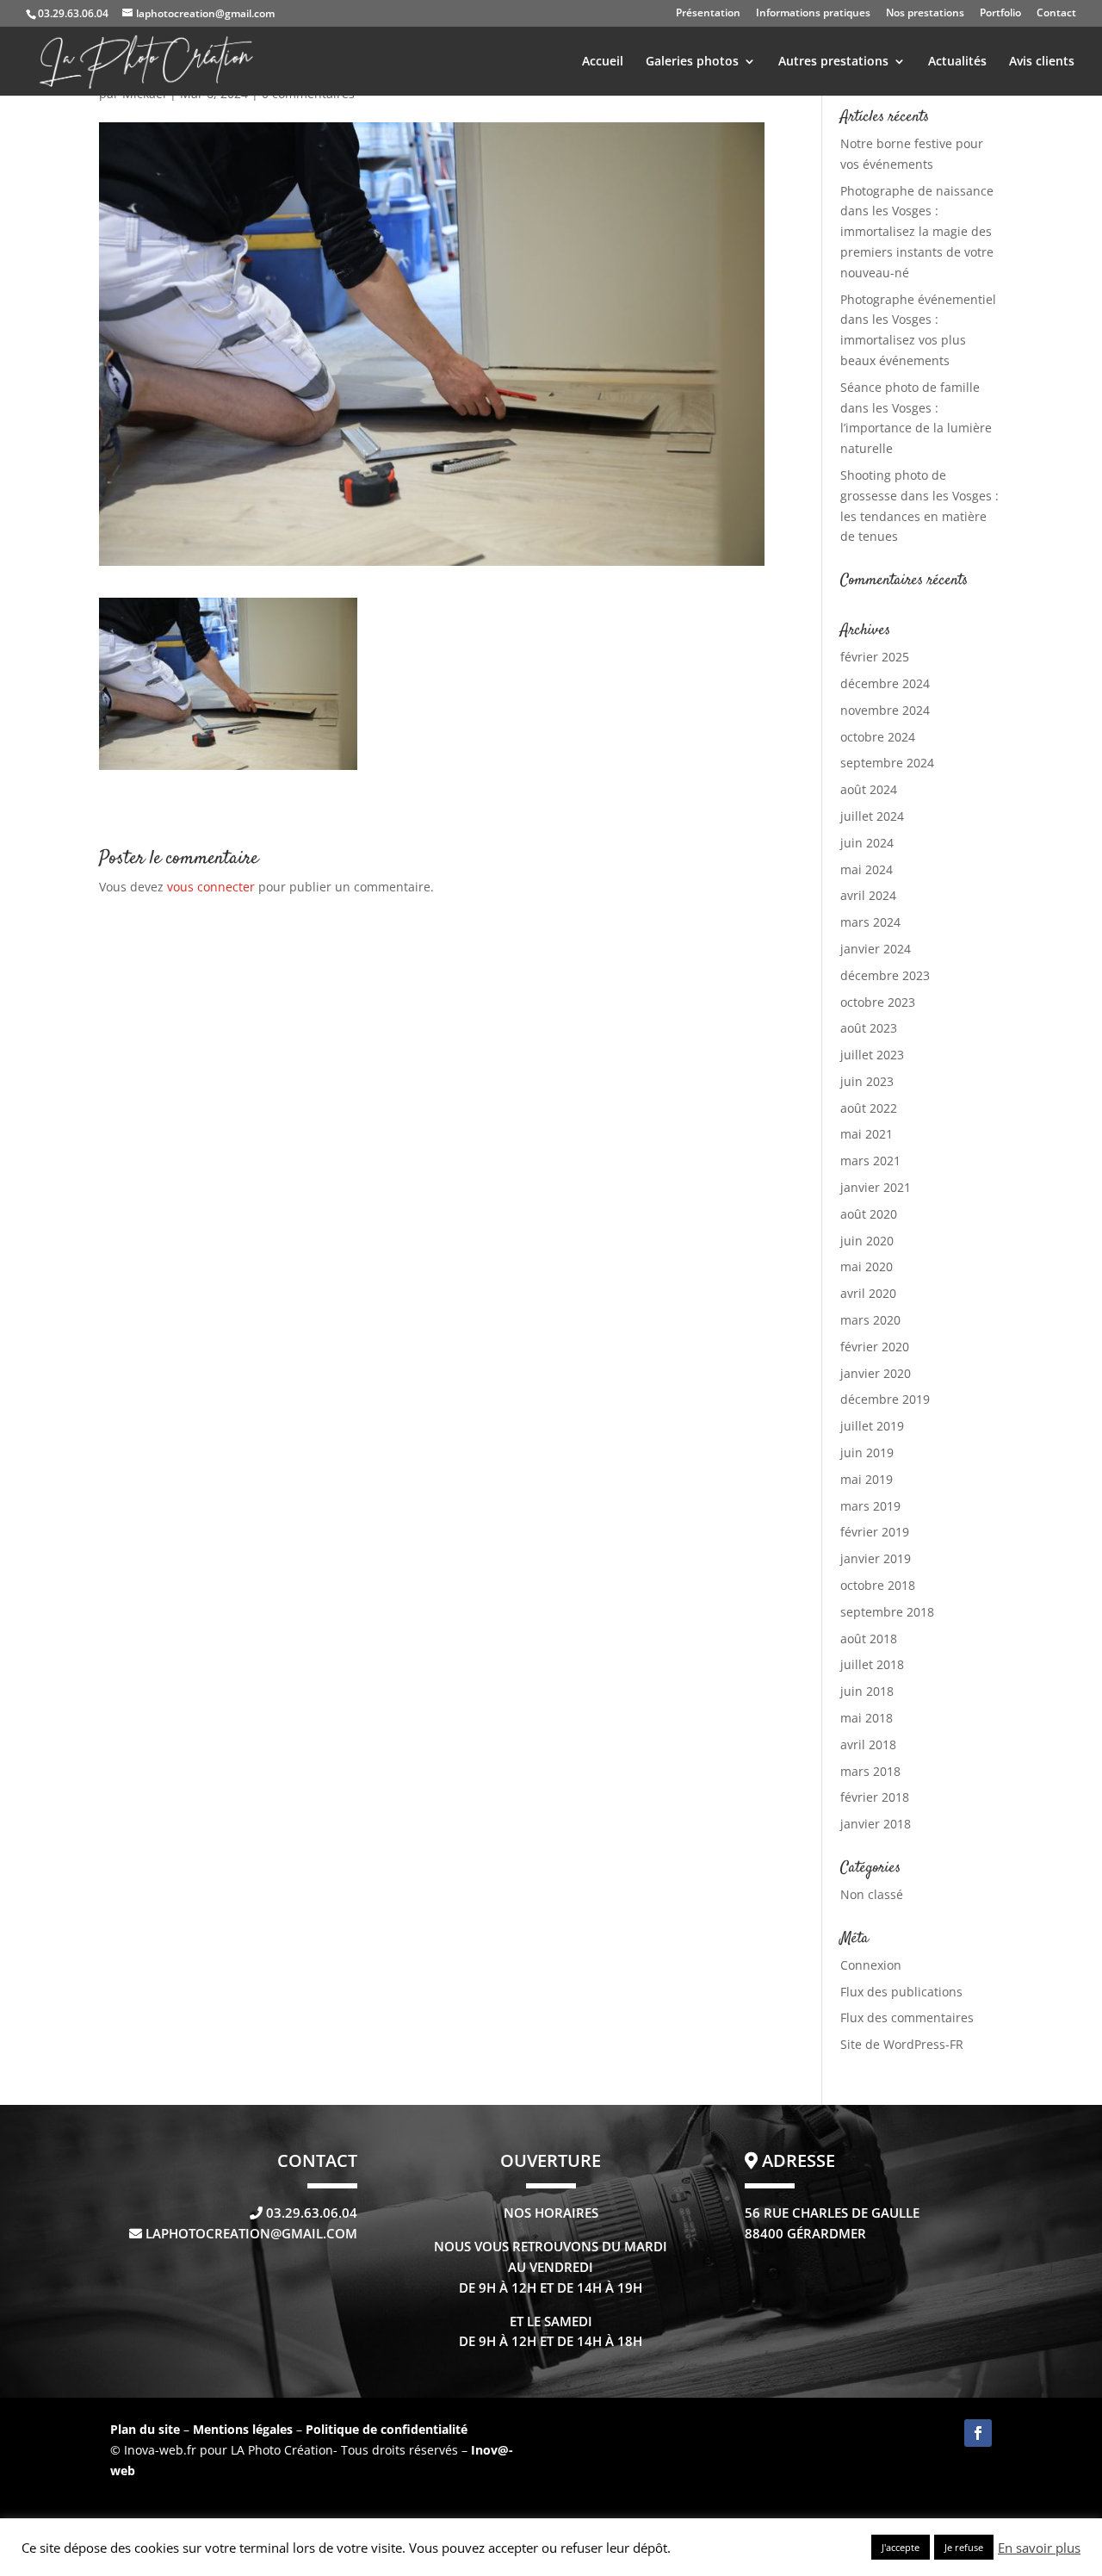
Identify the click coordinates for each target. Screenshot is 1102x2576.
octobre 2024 (878, 737)
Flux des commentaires (907, 2017)
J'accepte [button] (901, 2547)
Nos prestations (925, 14)
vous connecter (211, 887)
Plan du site (145, 2429)
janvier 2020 (876, 1373)
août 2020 (869, 1214)
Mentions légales (245, 2429)
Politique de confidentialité (387, 2429)
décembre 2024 (885, 683)
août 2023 (869, 1028)
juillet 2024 (872, 816)
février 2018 (875, 1797)
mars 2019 (870, 1506)
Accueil (603, 62)
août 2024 (869, 789)
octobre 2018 (878, 1585)
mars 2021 (870, 1161)
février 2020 (875, 1347)
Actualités (957, 62)
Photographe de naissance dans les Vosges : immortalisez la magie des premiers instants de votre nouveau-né (917, 232)
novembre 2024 (885, 710)
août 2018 (869, 1639)
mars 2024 (870, 922)
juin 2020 (867, 1241)
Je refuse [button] (964, 2547)
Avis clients (1042, 62)
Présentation (708, 14)
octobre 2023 (878, 1002)
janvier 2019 (876, 1558)
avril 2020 (868, 1293)
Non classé (872, 1894)
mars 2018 (870, 1771)
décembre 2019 (885, 1399)
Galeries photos (692, 62)
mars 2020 (870, 1320)
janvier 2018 (876, 1824)
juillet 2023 (872, 1055)
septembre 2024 (887, 763)
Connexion (871, 1965)
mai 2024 (867, 869)
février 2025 (875, 657)
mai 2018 (867, 1718)
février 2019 (875, 1532)
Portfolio (1000, 14)
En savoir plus (1039, 2548)
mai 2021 (867, 1134)
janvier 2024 (876, 949)
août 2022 (869, 1108)
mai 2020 (867, 1266)
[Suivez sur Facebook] (978, 2433)
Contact (1056, 14)
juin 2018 (867, 1691)
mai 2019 (867, 1479)
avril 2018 (868, 1744)
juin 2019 (867, 1452)
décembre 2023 (885, 975)
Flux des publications (901, 1992)
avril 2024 (868, 895)
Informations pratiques (813, 14)
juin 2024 (867, 843)
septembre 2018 (887, 1612)
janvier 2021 (876, 1187)
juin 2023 (867, 1081)
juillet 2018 (872, 1664)
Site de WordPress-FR (902, 2044)
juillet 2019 (872, 1426)
